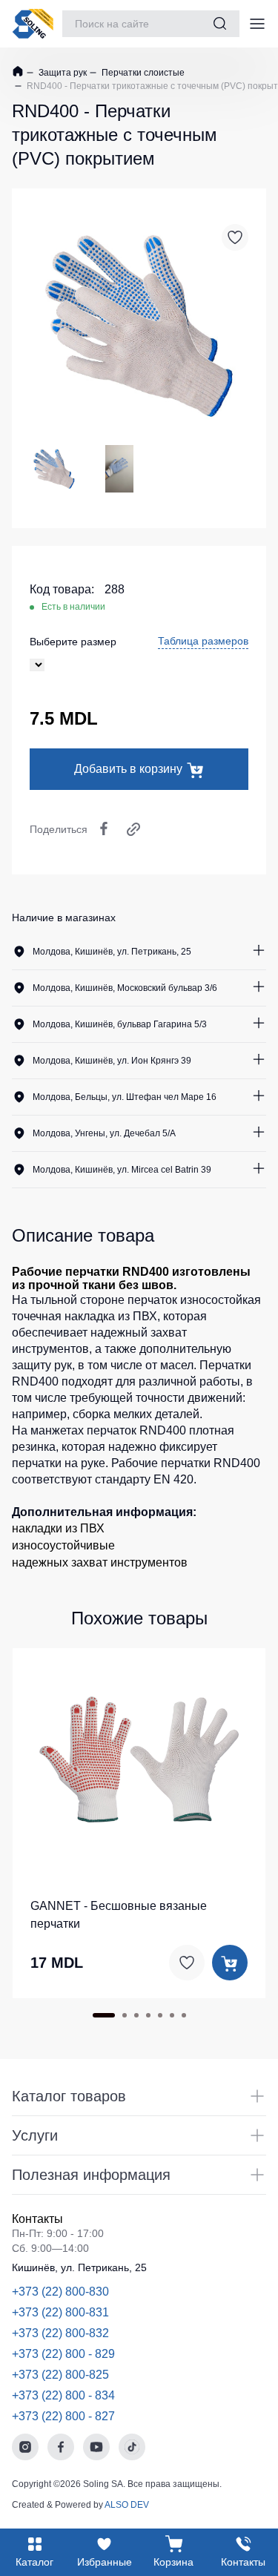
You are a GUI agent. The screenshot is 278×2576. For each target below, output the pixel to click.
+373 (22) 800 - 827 (63, 2416)
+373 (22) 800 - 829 (63, 2354)
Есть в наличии (73, 607)
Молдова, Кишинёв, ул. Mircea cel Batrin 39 (122, 1170)
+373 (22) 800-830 (60, 2292)
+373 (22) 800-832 (60, 2333)
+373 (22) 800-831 (60, 2312)
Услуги (35, 2135)
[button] (120, 1757)
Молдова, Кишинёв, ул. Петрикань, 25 (112, 952)
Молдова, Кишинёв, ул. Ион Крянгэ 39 (112, 1061)
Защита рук (62, 73)
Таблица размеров (203, 641)
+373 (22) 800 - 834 (63, 2395)
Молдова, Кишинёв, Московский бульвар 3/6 (125, 988)
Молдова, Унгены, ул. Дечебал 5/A (104, 1133)
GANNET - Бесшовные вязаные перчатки (119, 1915)
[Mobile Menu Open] (257, 24)
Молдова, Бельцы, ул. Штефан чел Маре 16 (125, 1097)
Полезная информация (91, 2175)
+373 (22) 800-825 (60, 2375)
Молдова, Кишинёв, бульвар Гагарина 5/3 (120, 1024)
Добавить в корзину (128, 769)
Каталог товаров (69, 2096)
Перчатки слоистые (142, 73)
